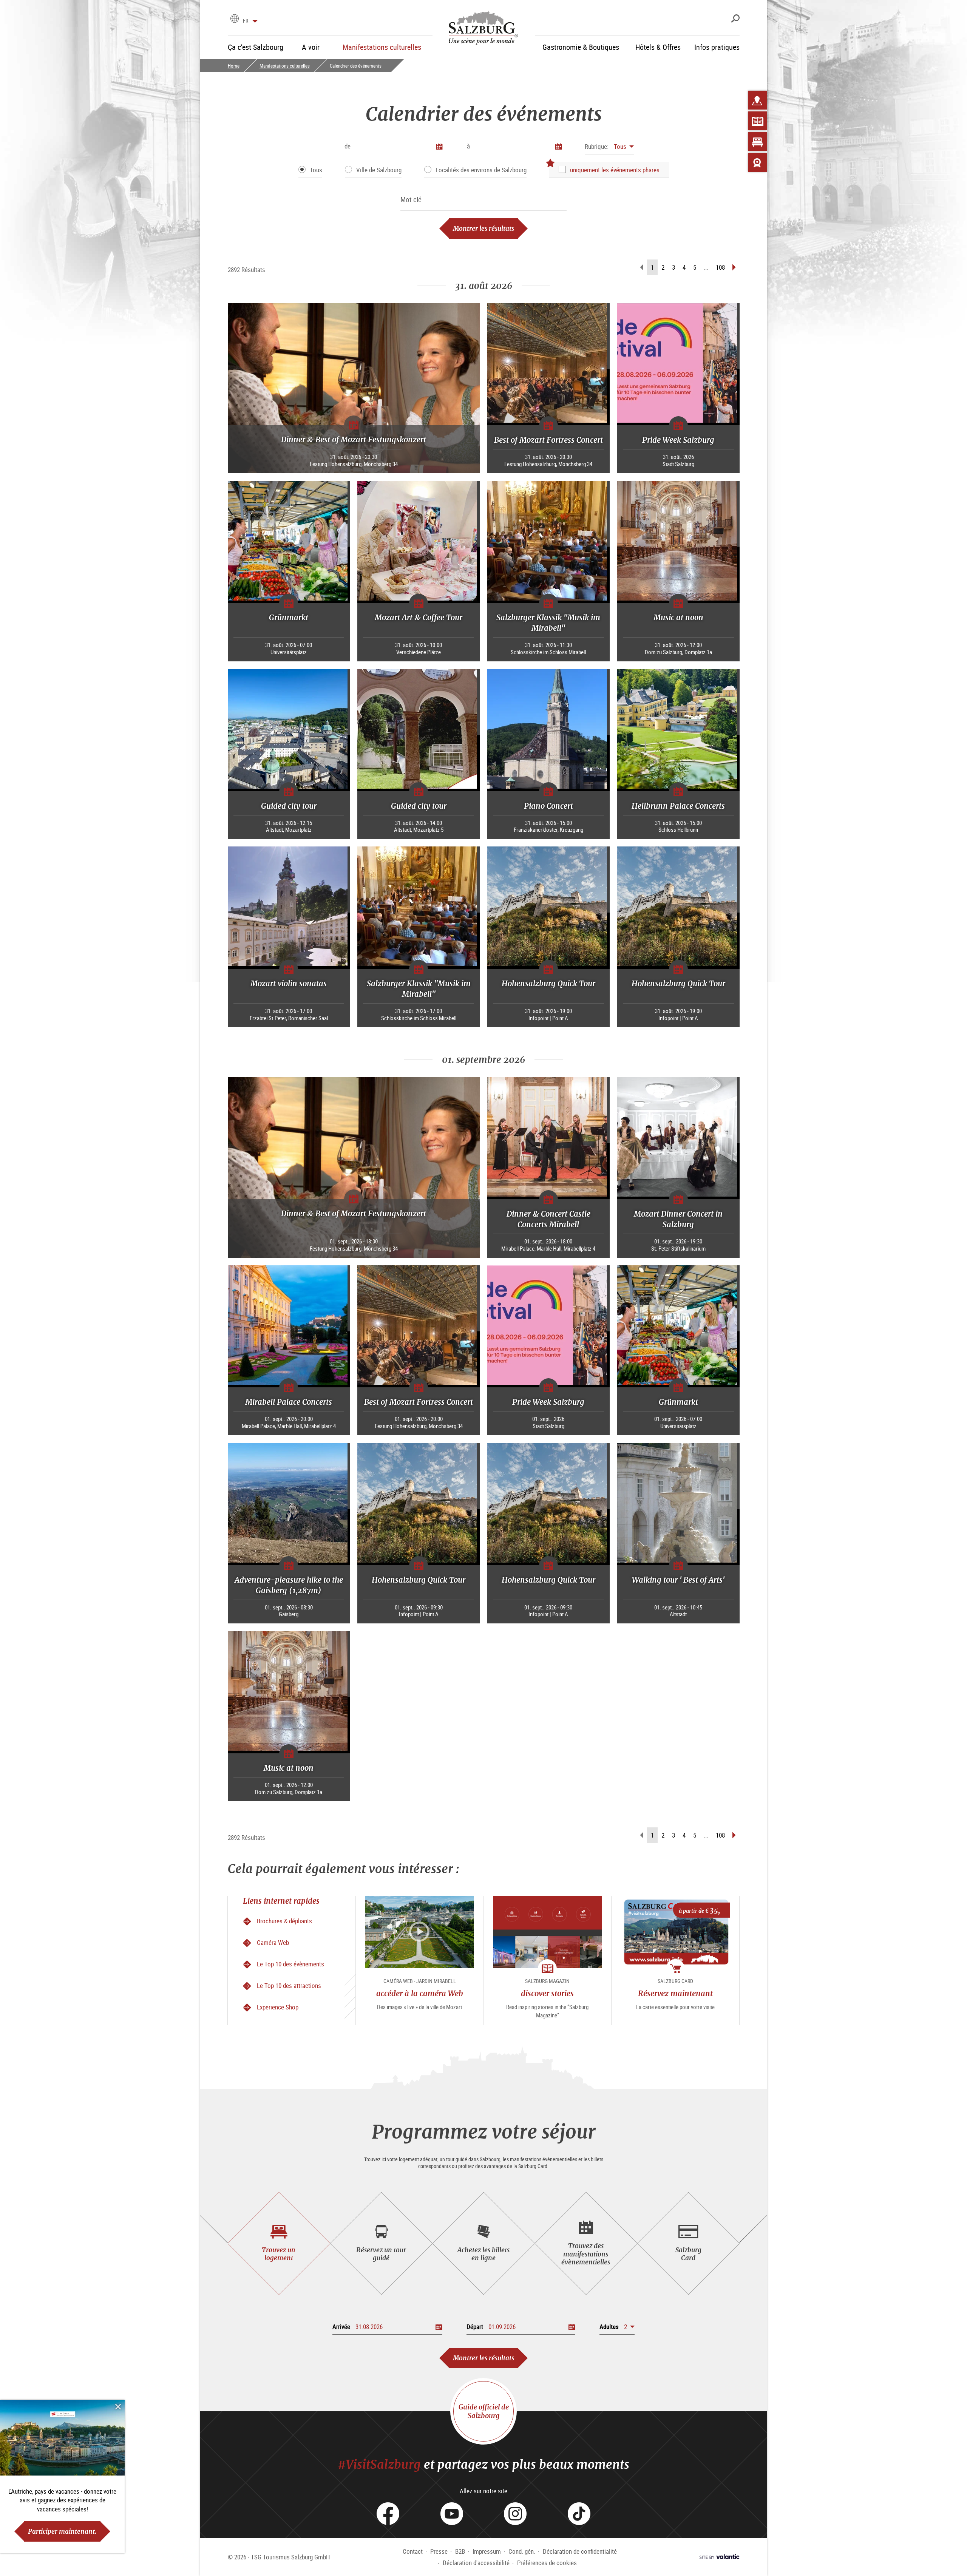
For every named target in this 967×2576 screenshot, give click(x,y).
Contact (413, 2551)
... (706, 267)
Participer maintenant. (62, 2531)
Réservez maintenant (675, 1993)
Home (234, 66)
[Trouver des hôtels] (757, 142)
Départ (475, 2327)
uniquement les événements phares (615, 170)
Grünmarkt (289, 617)
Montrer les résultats (483, 228)
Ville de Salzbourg (379, 170)
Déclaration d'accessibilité (476, 2563)
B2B (460, 2551)
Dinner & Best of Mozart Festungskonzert (354, 439)
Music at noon (678, 617)
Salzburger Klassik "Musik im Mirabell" (548, 623)
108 (720, 267)
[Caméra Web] (757, 162)
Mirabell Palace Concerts (289, 1402)
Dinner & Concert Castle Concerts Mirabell (548, 1219)
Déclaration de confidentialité (580, 2551)
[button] (609, 146)
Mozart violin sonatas (289, 983)
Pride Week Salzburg (678, 440)
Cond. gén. (522, 2551)
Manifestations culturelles (285, 66)
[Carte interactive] (757, 100)
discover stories (547, 1993)
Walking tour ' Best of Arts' (678, 1580)
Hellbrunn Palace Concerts (678, 806)
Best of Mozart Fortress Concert (548, 440)
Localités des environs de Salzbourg (481, 170)
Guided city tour (289, 806)
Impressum (487, 2551)
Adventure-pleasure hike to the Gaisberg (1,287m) (289, 1585)
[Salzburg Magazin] (757, 121)
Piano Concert (548, 806)
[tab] (279, 2243)
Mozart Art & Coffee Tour (419, 617)
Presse (439, 2551)
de (348, 146)
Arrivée (341, 2327)
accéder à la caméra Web (420, 1993)
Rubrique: (597, 146)
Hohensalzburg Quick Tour (548, 983)
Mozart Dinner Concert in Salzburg (678, 1219)
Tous (316, 170)
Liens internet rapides (281, 1901)
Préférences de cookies (547, 2563)
